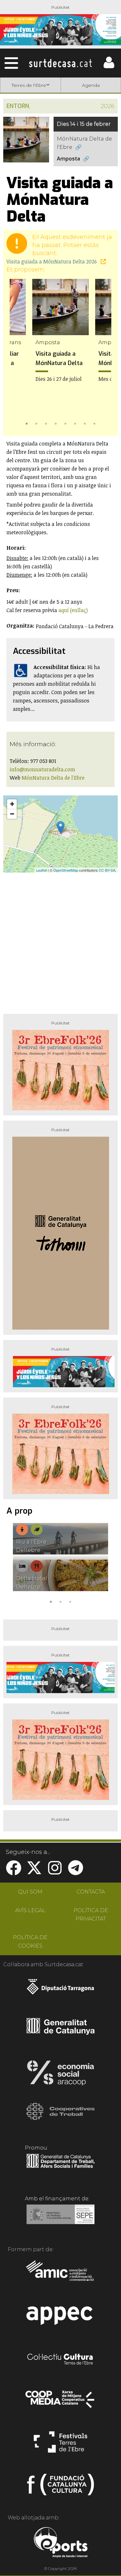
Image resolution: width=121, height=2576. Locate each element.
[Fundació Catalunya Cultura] (60, 2487)
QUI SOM (30, 1892)
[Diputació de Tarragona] (60, 1990)
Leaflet (41, 870)
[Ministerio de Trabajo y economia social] (60, 2219)
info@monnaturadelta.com (42, 769)
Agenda (91, 85)
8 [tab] (95, 423)
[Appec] (60, 2317)
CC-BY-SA (107, 870)
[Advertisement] (60, 941)
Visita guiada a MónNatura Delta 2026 (52, 261)
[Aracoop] (60, 2075)
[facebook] (14, 1872)
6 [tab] (75, 423)
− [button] (12, 814)
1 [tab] (27, 423)
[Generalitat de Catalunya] (60, 2032)
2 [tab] (36, 423)
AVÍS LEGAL (30, 1910)
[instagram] (55, 1872)
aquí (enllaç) (73, 610)
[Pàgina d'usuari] (109, 67)
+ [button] (12, 804)
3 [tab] (46, 423)
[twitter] (34, 1872)
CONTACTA (91, 1892)
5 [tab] (66, 423)
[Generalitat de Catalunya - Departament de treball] (60, 2168)
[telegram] (76, 1872)
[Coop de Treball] (60, 2117)
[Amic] (60, 2275)
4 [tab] (56, 423)
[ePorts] (60, 2543)
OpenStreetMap (66, 870)
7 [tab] (85, 423)
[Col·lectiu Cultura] (60, 2360)
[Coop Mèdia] (60, 2402)
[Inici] (60, 63)
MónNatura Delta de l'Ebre (84, 143)
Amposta (68, 159)
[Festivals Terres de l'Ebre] (60, 2445)
